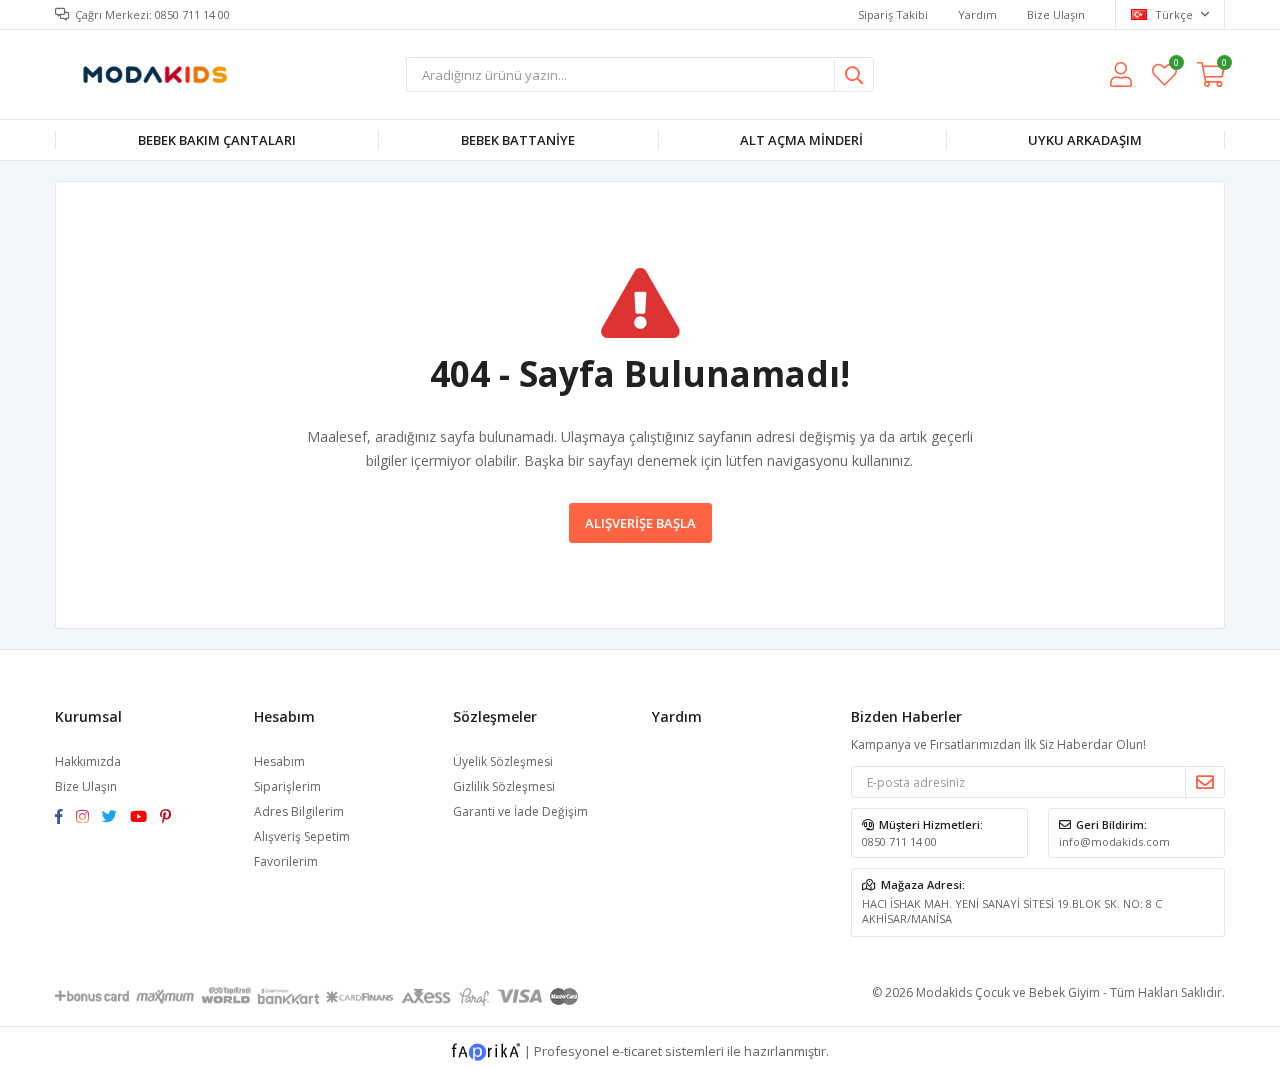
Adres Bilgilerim (299, 811)
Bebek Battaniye (518, 140)
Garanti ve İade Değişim (520, 811)
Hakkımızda (88, 761)
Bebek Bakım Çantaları (217, 140)
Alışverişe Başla (640, 523)
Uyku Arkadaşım (1085, 140)
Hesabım (279, 761)
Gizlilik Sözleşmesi (504, 786)
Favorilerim (1175, 65)
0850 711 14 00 (899, 841)
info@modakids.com (1114, 841)
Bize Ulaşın (1056, 14)
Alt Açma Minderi (801, 140)
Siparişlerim (287, 786)
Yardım (977, 14)
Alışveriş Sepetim (302, 836)
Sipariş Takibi (893, 14)
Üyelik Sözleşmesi (503, 761)
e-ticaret (637, 1051)
